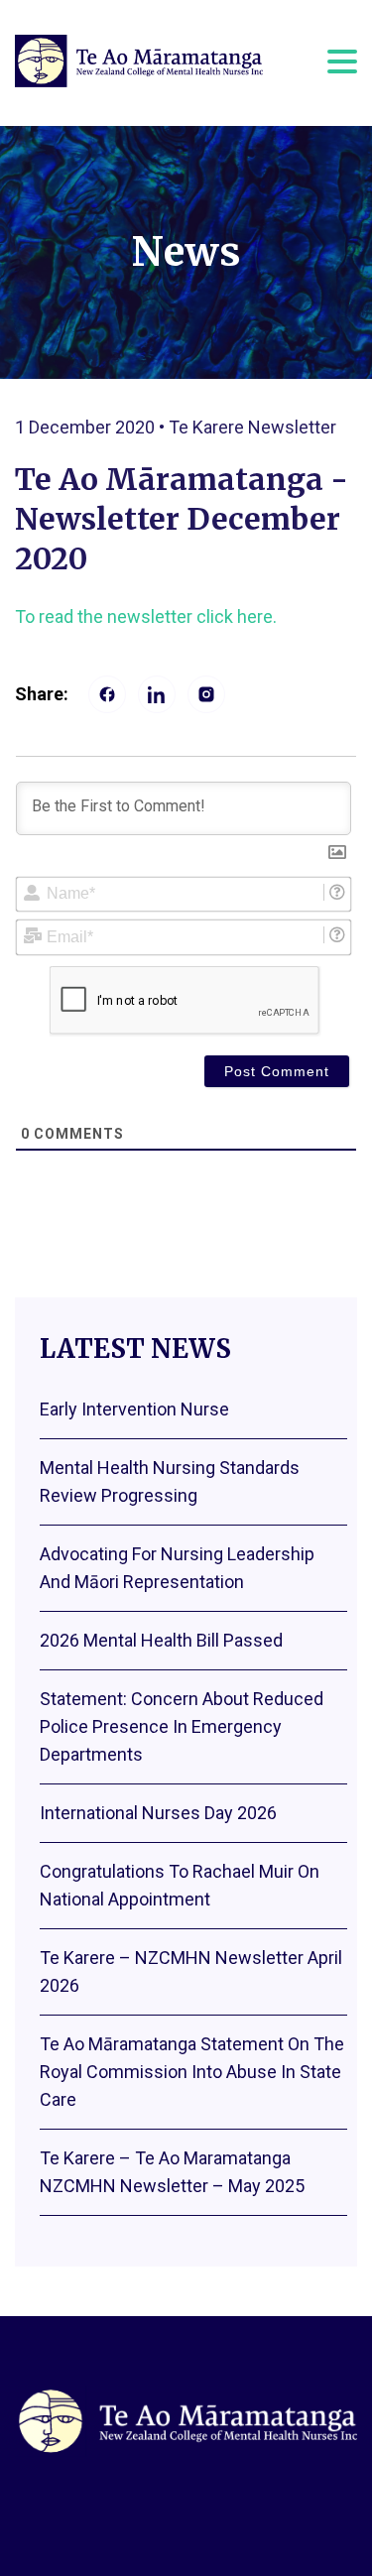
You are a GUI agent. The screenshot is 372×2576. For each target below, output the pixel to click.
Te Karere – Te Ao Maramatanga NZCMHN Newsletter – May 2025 (172, 2172)
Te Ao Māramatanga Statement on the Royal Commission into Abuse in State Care (192, 2072)
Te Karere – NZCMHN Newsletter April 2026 (191, 1971)
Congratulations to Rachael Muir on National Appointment (180, 1885)
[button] (342, 60)
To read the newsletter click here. (146, 616)
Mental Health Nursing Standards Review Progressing (170, 1481)
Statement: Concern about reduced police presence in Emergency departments (182, 1726)
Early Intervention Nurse (134, 1409)
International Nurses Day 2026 (158, 1813)
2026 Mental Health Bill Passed (161, 1640)
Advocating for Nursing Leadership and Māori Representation (177, 1568)
